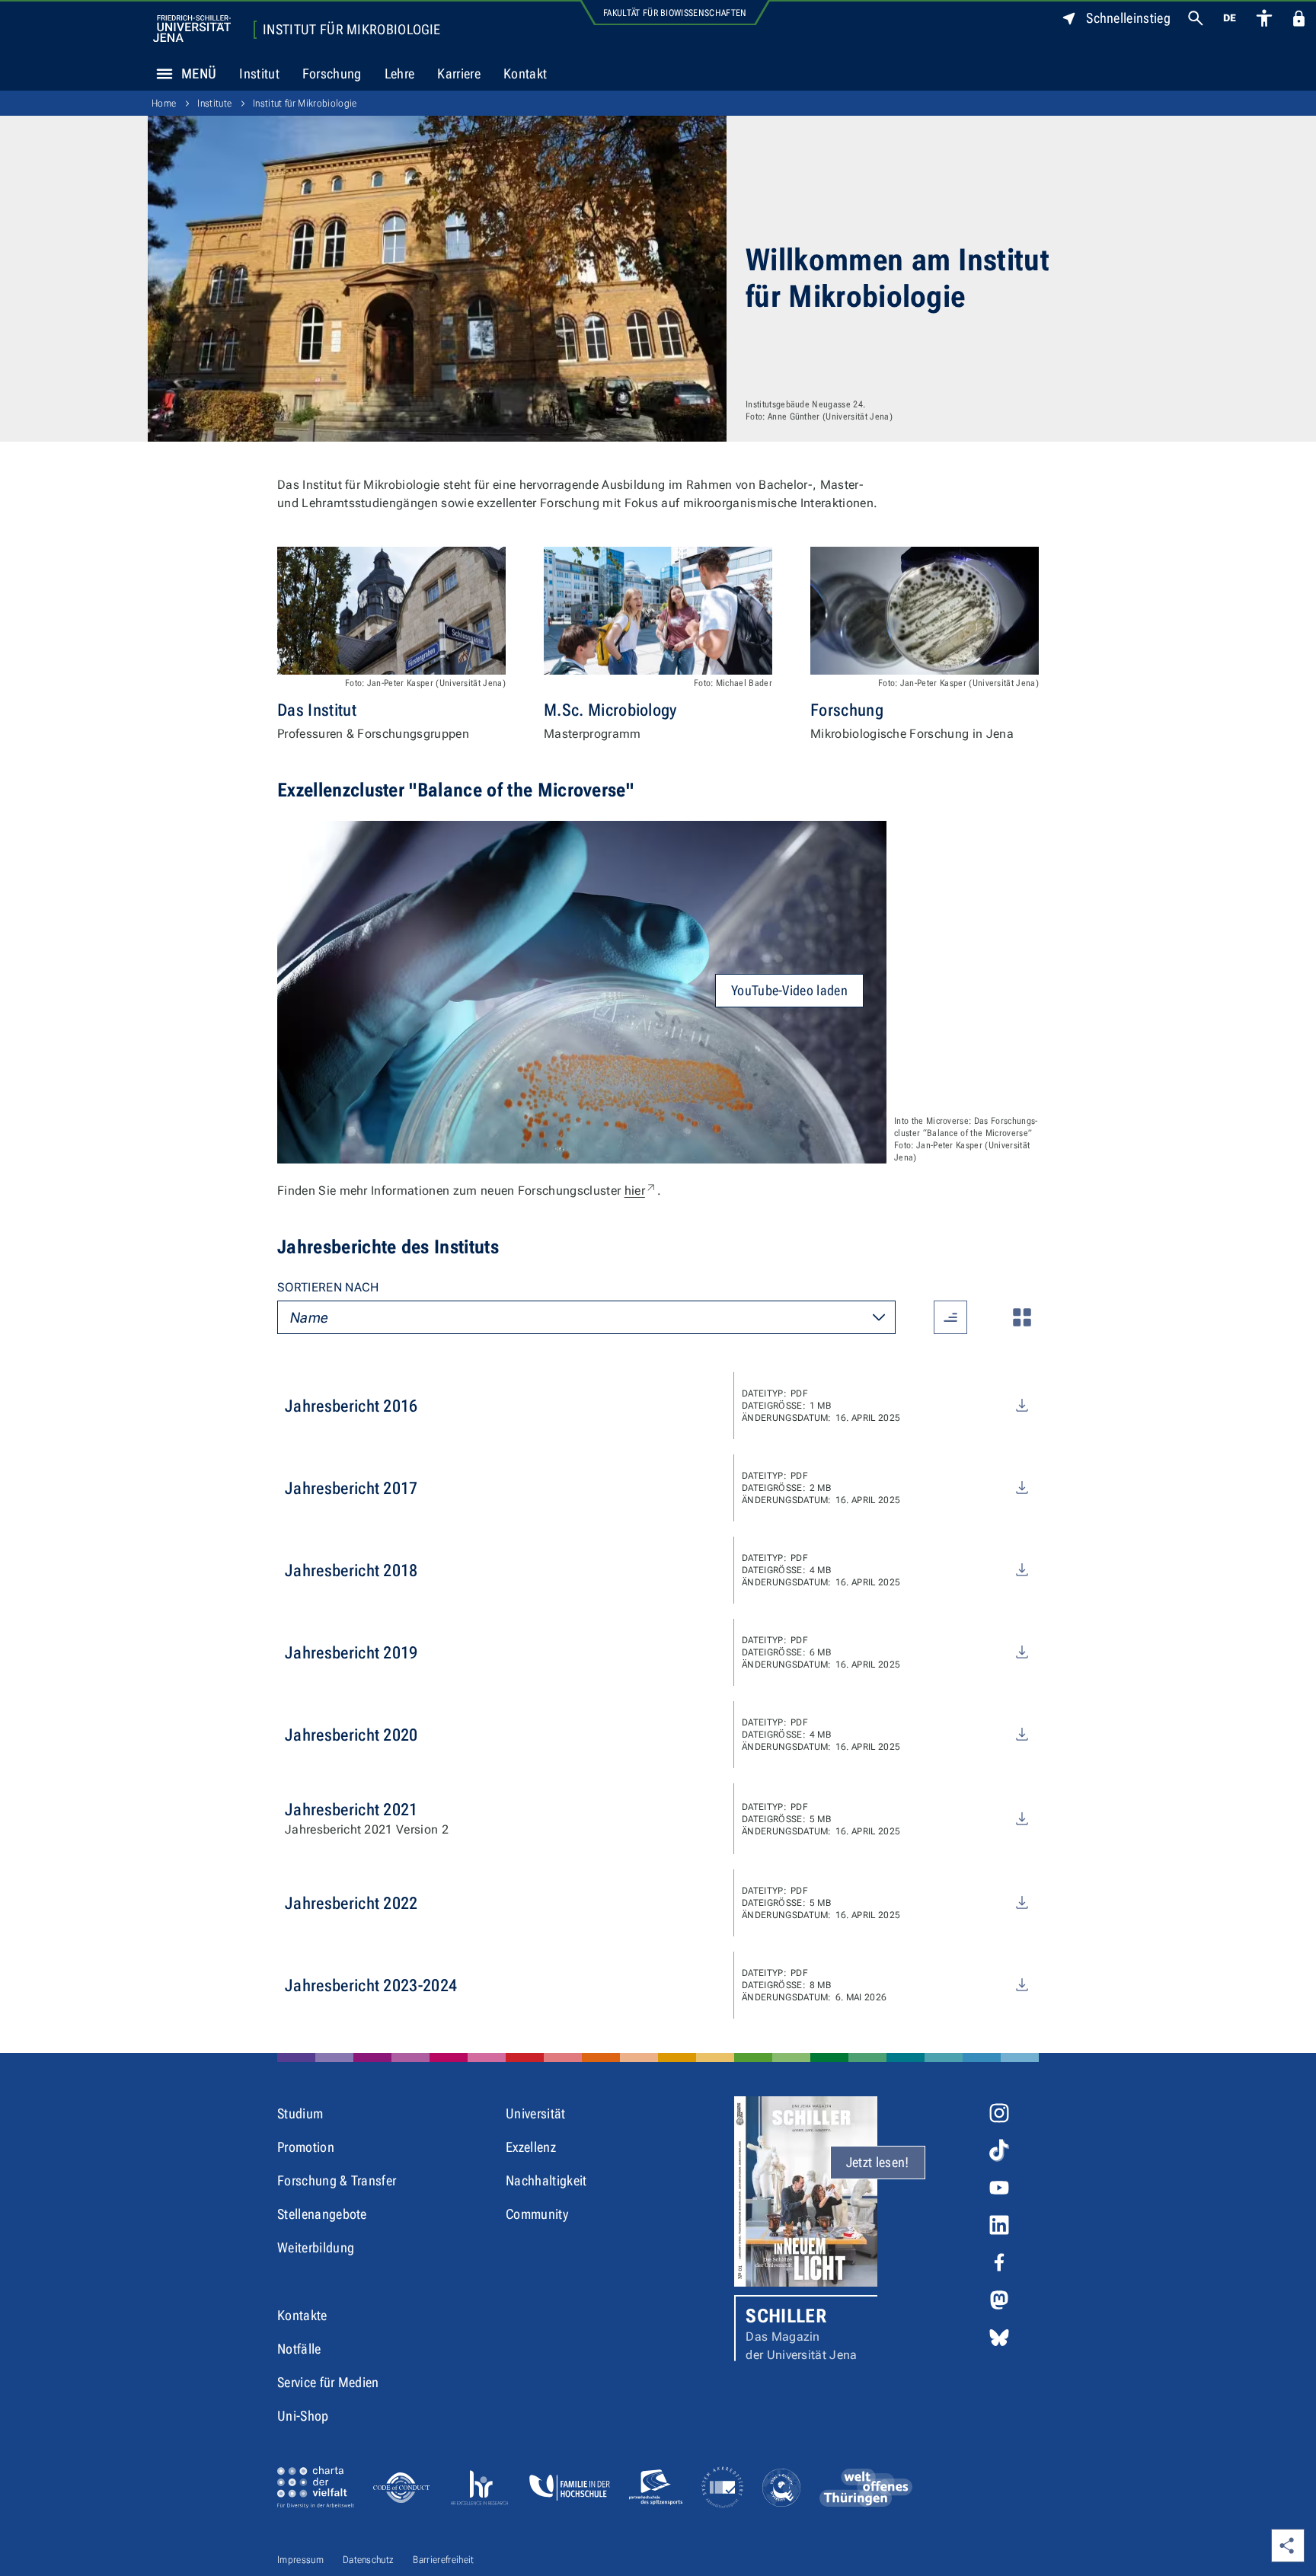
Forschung (332, 73)
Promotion (306, 2147)
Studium (300, 2113)
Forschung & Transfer (337, 2180)
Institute (214, 103)
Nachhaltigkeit (546, 2180)
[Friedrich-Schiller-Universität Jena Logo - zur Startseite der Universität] (192, 29)
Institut (259, 73)
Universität (536, 2113)
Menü (199, 73)
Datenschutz (369, 2560)
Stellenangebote (322, 2214)
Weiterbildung (316, 2247)
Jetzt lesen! (878, 2162)
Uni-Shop (303, 2416)
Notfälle (299, 2349)
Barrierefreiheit (443, 2560)
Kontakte (302, 2315)
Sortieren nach (328, 1287)
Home (164, 103)
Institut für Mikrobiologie (351, 30)
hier (641, 1191)
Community (537, 2214)
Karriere (459, 73)
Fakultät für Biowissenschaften (675, 13)
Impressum (300, 2560)
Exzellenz (531, 2147)
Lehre (400, 73)
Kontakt (525, 73)
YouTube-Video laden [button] (789, 990)
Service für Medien (328, 2382)
